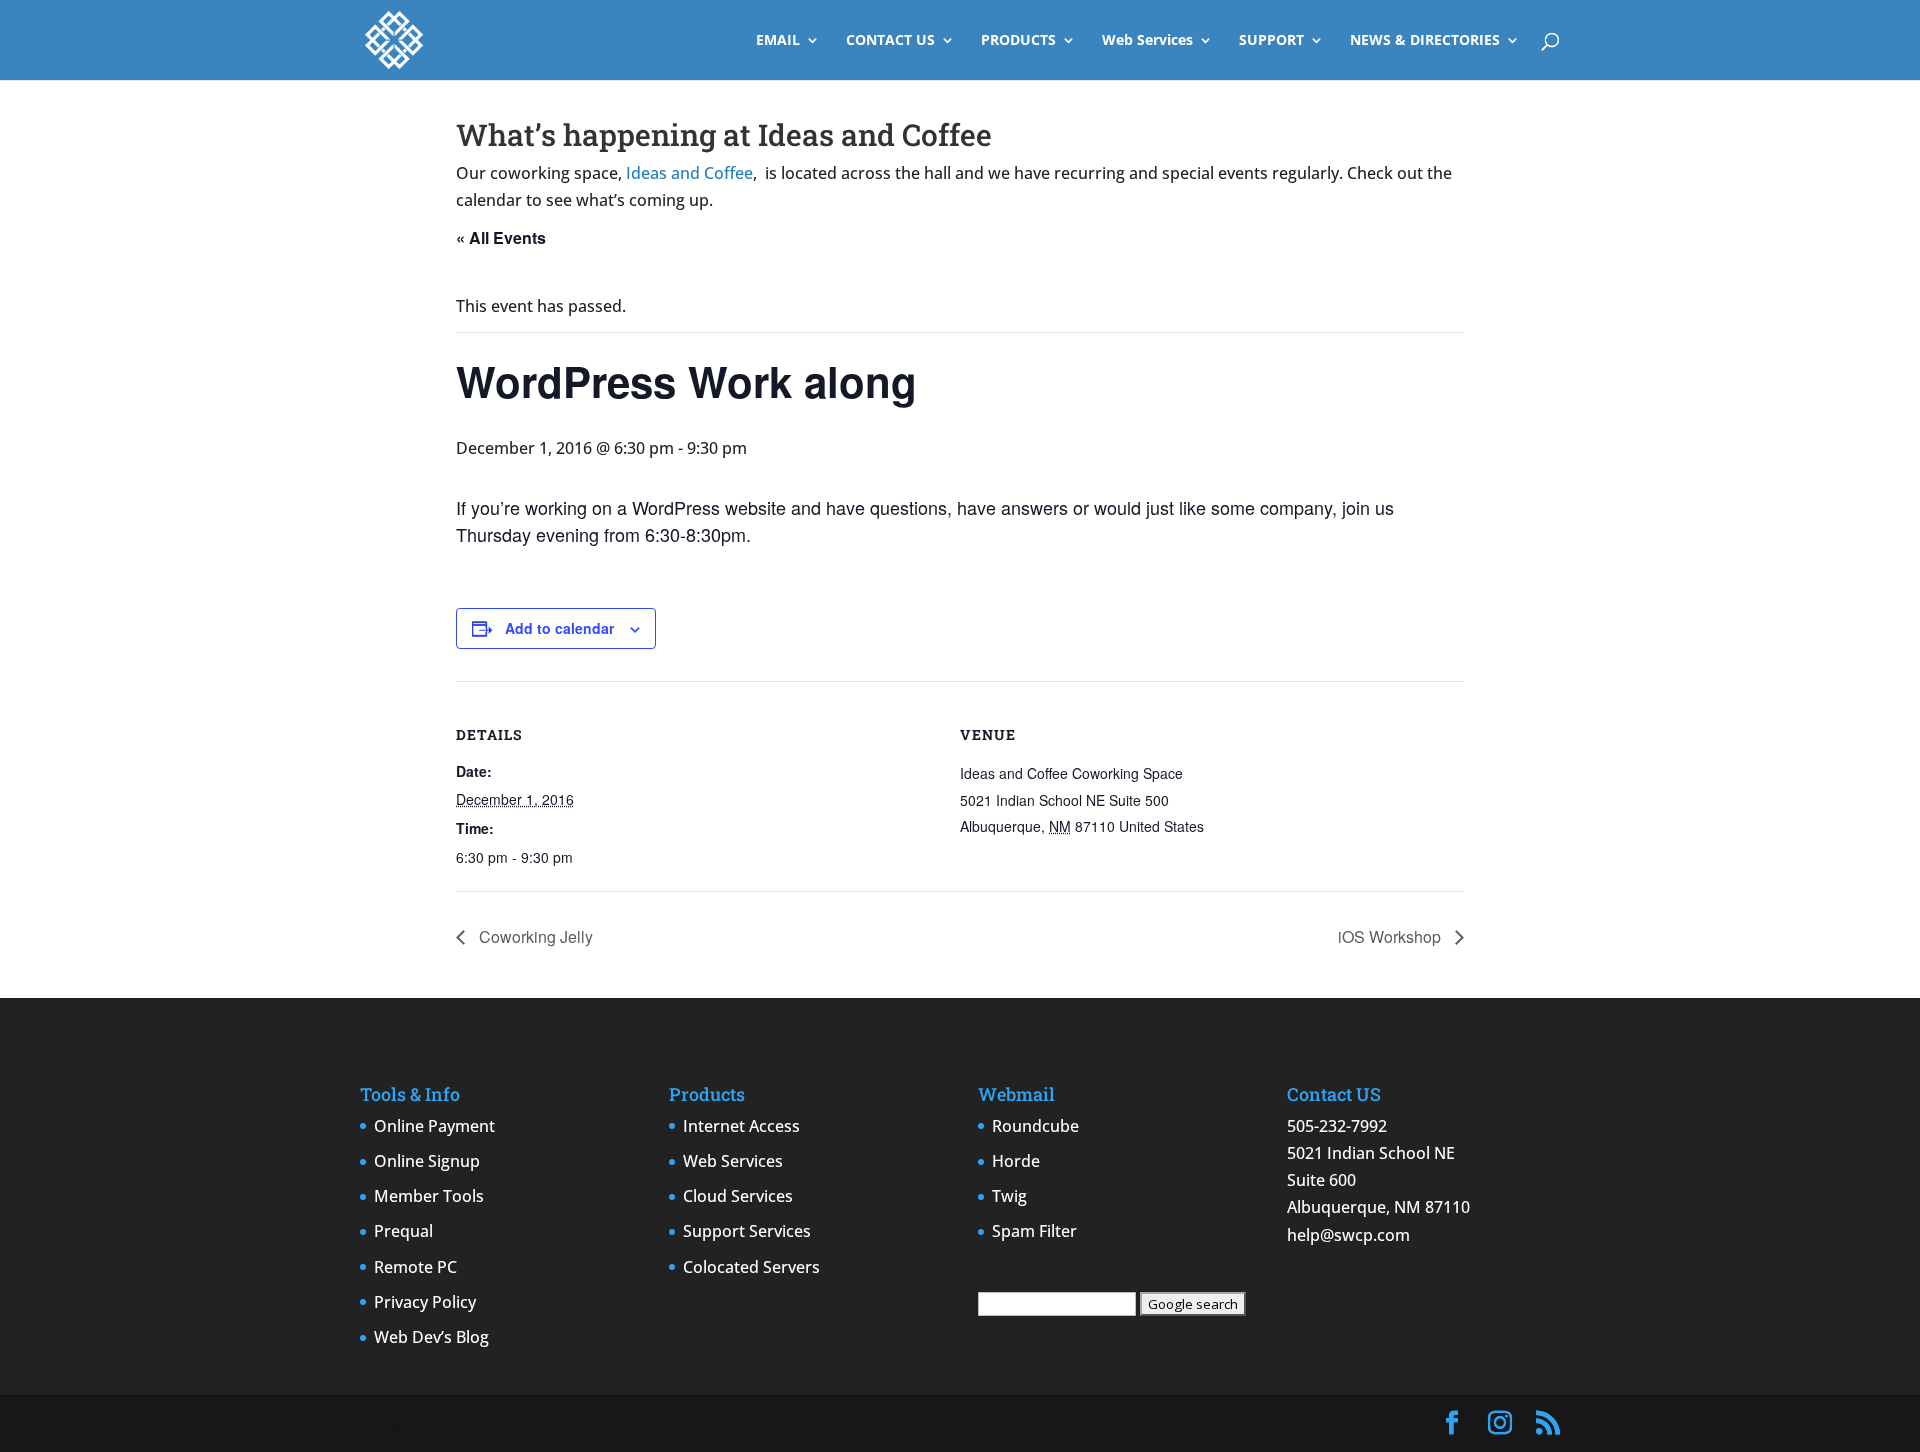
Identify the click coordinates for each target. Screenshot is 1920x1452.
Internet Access (741, 1126)
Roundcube (1035, 1126)
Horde (1016, 1161)
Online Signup (427, 1161)
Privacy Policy (425, 1302)
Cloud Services (738, 1196)
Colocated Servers (751, 1267)
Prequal (403, 1231)
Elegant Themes (520, 1423)
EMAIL (778, 41)
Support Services (747, 1231)
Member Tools (429, 1196)
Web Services (1147, 41)
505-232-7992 (1337, 1126)
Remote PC (415, 1267)
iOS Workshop (1391, 936)
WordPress (736, 1423)
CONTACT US (890, 41)
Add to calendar (559, 628)
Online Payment (434, 1126)
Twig (1009, 1196)
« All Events (501, 237)
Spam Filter (1034, 1231)
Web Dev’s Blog (431, 1337)
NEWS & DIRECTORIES (1425, 41)
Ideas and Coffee (689, 173)
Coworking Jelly (534, 936)
